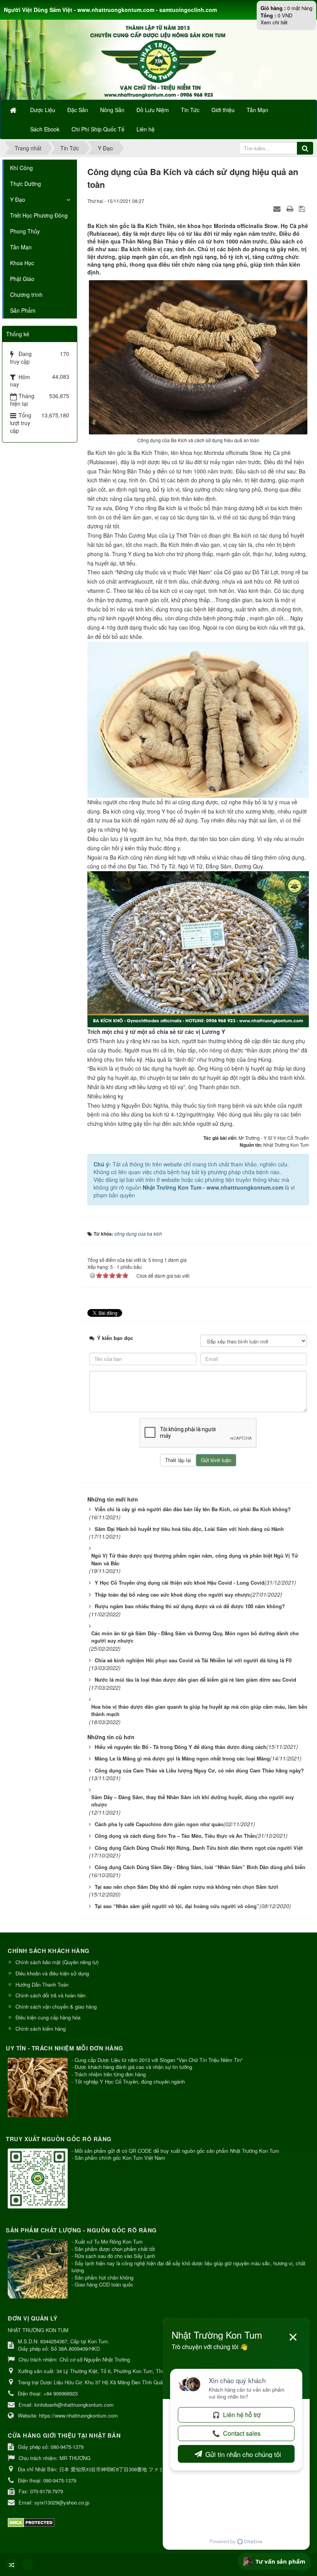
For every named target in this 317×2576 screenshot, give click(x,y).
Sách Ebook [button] (45, 129)
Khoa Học (22, 263)
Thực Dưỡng (26, 184)
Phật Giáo (22, 279)
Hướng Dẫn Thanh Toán (42, 1984)
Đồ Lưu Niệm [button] (153, 110)
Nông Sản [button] (112, 110)
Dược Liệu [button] (43, 110)
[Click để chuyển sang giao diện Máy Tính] (27, 2564)
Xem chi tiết (274, 22)
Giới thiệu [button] (223, 110)
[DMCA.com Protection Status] (32, 2522)
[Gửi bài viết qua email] (278, 208)
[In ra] (291, 208)
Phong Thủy (25, 231)
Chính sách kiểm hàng (41, 2029)
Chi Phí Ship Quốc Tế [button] (98, 129)
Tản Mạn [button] (257, 110)
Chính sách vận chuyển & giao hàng (56, 2006)
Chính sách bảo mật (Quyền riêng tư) (57, 1962)
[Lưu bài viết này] (303, 208)
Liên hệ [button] (146, 129)
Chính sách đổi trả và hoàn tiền (50, 1995)
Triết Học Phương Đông (39, 215)
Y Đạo (18, 199)
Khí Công (21, 168)
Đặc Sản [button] (78, 110)
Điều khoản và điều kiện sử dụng (52, 1973)
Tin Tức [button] (190, 110)
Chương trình (26, 295)
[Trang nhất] (14, 110)
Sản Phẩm (23, 310)
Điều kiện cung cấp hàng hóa (48, 2017)
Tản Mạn (21, 247)
